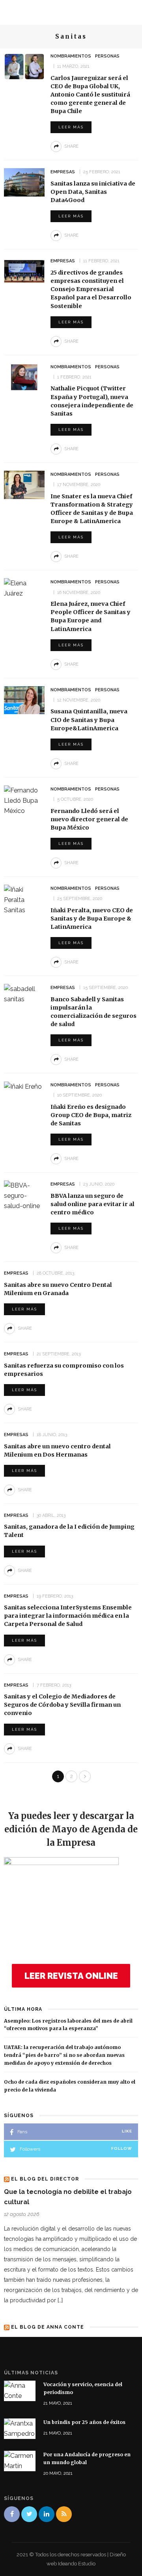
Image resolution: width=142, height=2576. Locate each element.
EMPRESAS (63, 172)
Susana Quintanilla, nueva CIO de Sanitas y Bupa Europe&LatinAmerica (89, 720)
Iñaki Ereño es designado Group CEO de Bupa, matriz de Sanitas (91, 1115)
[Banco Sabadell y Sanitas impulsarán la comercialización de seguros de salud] (24, 994)
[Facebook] (12, 2514)
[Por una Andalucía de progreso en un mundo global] (20, 2460)
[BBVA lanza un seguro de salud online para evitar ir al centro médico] (24, 1196)
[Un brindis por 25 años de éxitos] (20, 2428)
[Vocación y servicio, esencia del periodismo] (20, 2390)
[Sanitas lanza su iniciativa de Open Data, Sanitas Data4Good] (24, 182)
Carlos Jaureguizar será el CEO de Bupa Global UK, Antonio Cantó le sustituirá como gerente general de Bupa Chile (90, 95)
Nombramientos (71, 56)
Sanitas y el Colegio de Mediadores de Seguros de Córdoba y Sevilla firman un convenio (62, 1705)
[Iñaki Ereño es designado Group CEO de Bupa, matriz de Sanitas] (23, 1086)
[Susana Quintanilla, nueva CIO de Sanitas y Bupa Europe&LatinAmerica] (24, 700)
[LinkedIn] (47, 2514)
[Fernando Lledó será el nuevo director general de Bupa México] (24, 800)
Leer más (71, 127)
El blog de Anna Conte (48, 2327)
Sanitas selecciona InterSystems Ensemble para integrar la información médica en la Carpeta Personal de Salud (68, 1616)
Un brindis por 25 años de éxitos (84, 2422)
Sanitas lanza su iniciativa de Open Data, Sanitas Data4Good (93, 192)
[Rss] (64, 2514)
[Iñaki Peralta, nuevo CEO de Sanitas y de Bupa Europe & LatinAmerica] (24, 899)
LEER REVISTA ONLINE (71, 1976)
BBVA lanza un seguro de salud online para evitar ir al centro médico (92, 1204)
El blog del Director (45, 2179)
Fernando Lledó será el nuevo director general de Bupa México (89, 819)
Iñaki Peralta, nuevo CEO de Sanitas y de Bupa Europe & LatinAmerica (92, 919)
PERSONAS (107, 56)
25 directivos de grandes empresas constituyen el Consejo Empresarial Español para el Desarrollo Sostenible (91, 289)
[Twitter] (29, 2514)
